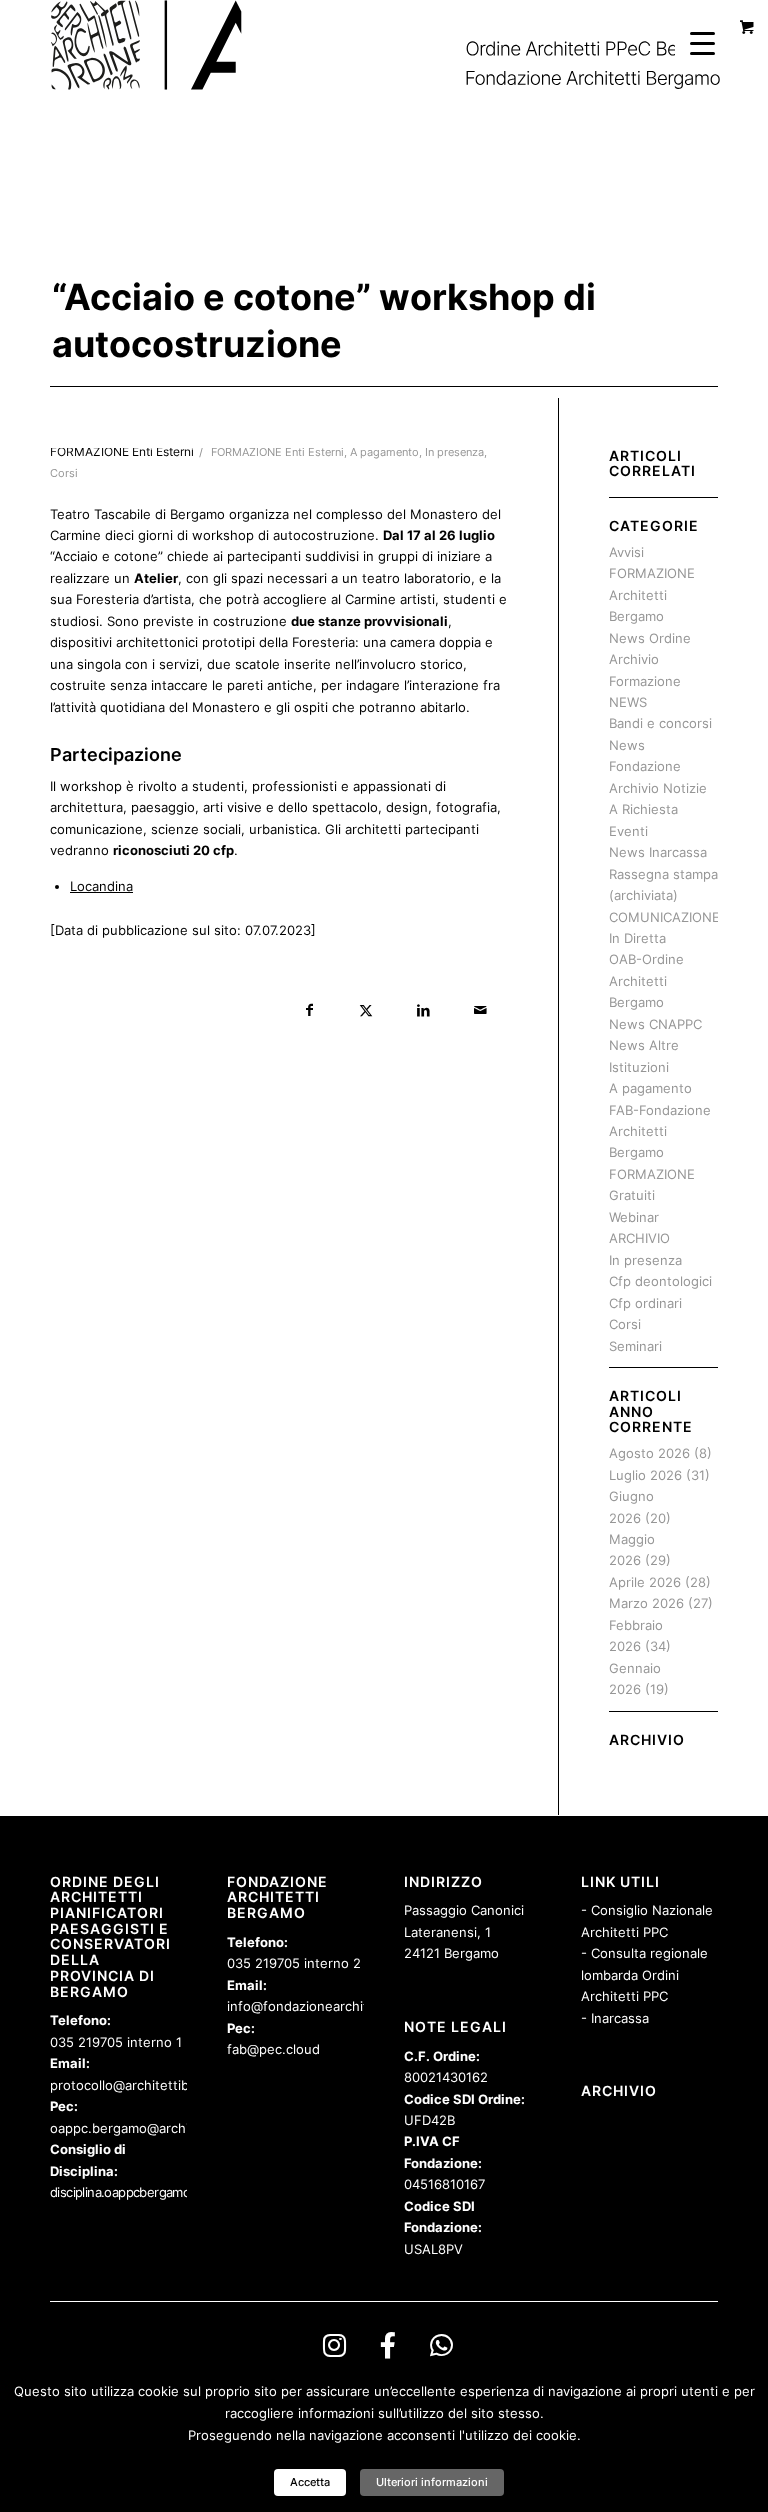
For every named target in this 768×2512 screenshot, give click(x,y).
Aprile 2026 (645, 1582)
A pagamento (384, 452)
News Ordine (650, 638)
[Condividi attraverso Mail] (480, 1010)
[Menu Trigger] (702, 42)
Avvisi (626, 552)
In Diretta (637, 938)
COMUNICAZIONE (664, 917)
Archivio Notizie (658, 788)
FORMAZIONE (652, 1174)
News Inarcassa (658, 852)
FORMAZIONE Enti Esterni (277, 452)
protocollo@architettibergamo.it (149, 2085)
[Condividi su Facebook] (309, 1010)
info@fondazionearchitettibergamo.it (341, 2006)
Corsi (64, 473)
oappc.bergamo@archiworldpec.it (154, 2128)
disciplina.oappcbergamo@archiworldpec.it (171, 2192)
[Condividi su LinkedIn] (423, 1010)
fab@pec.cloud (273, 2049)
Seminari (635, 1346)
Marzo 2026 (646, 1603)
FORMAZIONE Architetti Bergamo (652, 594)
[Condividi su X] (366, 1010)
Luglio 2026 (645, 1475)
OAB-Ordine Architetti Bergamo (646, 980)
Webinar (634, 1217)
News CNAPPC (655, 1024)
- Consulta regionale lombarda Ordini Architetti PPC (644, 1974)
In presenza (454, 452)
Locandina (101, 886)
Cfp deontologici (660, 1281)
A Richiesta (643, 809)
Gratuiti (632, 1195)
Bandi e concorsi (660, 723)
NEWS (628, 702)
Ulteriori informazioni (432, 2482)
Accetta (310, 2482)
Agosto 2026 (649, 1453)
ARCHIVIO (639, 1238)
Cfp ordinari (645, 1303)
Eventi (628, 831)
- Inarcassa (615, 2018)
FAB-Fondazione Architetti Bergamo (660, 1131)
